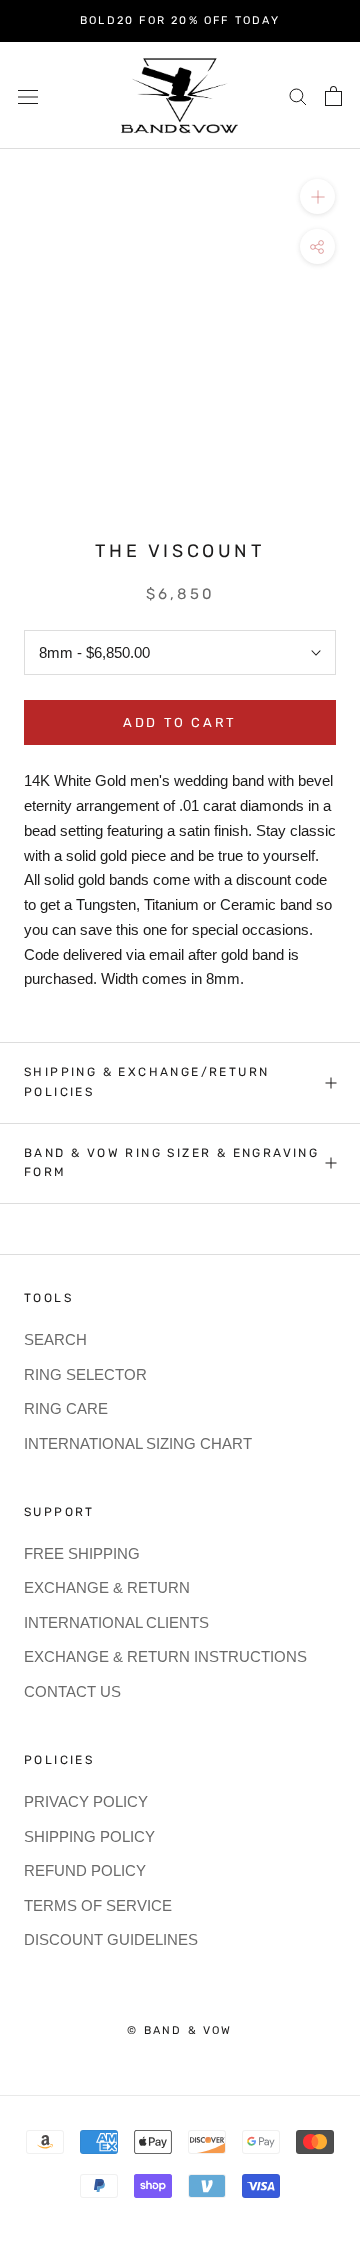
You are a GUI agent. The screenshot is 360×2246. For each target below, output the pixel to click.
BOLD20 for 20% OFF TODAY (180, 20)
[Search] (298, 96)
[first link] (333, 96)
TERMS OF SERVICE (98, 1905)
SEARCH (55, 1339)
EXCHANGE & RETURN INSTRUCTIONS (165, 1656)
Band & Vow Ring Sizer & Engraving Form (171, 1163)
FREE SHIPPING (82, 1553)
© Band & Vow (179, 2030)
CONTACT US (72, 1691)
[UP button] (317, 196)
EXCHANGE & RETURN (107, 1587)
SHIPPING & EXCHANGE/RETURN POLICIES (146, 1082)
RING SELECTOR (85, 1374)
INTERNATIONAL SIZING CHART (138, 1443)
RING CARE (66, 1408)
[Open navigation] (28, 95)
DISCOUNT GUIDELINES (111, 1939)
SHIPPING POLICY (89, 1836)
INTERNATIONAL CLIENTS (116, 1622)
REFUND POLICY (85, 1870)
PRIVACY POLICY (86, 1801)
